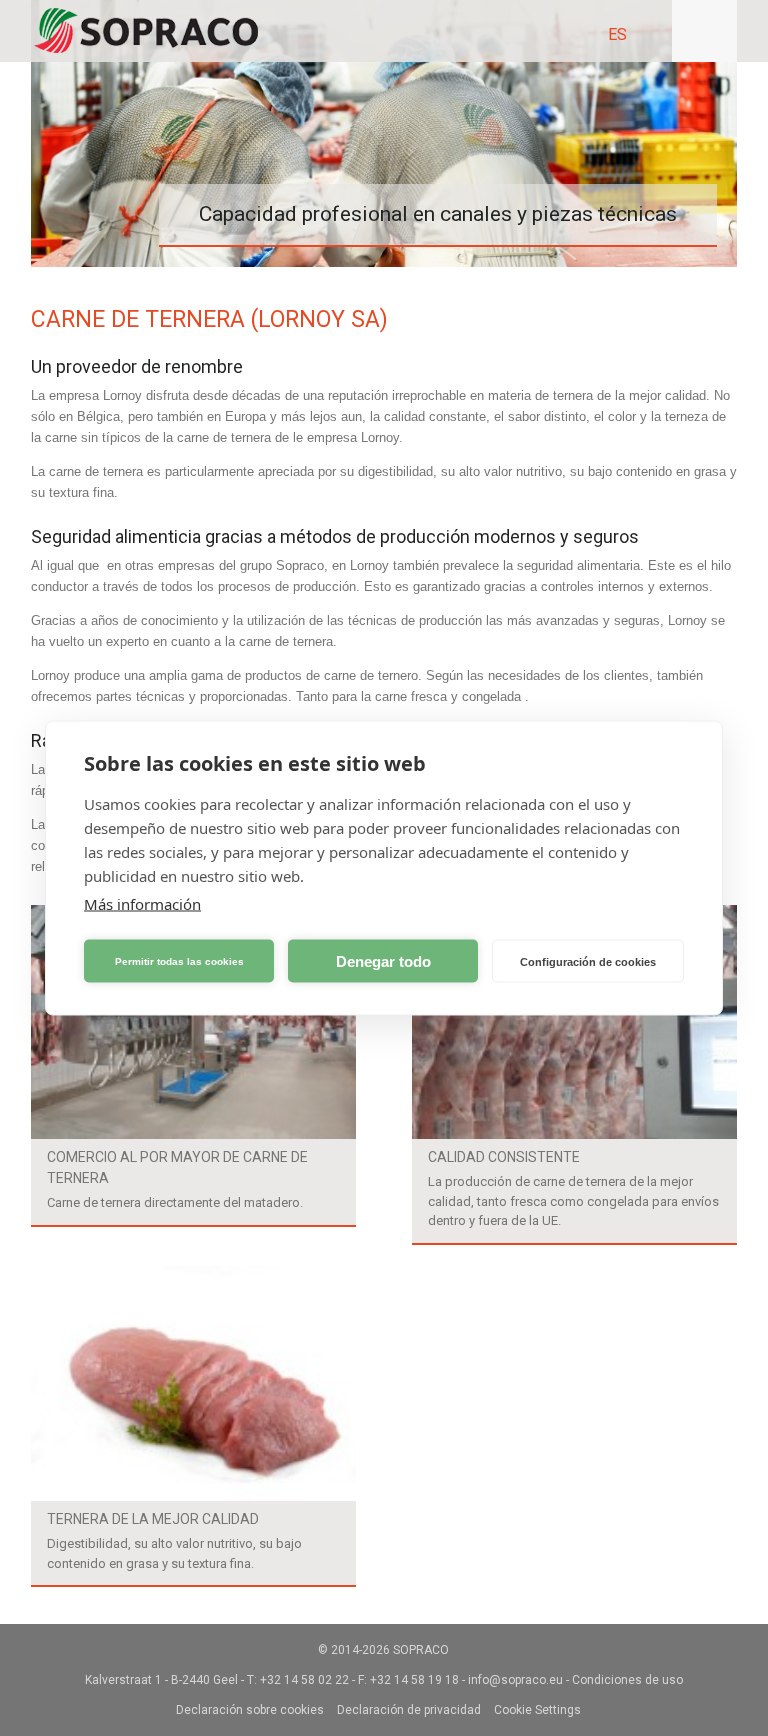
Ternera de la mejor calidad (153, 1519)
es (617, 34)
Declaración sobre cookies (250, 1710)
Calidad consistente (504, 1157)
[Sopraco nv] (146, 30)
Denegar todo (383, 960)
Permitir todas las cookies (179, 960)
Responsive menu (704, 31)
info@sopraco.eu (515, 1680)
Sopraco (421, 1650)
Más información (142, 904)
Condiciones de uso (627, 1680)
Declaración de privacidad (409, 1710)
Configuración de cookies (588, 961)
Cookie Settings (537, 1710)
